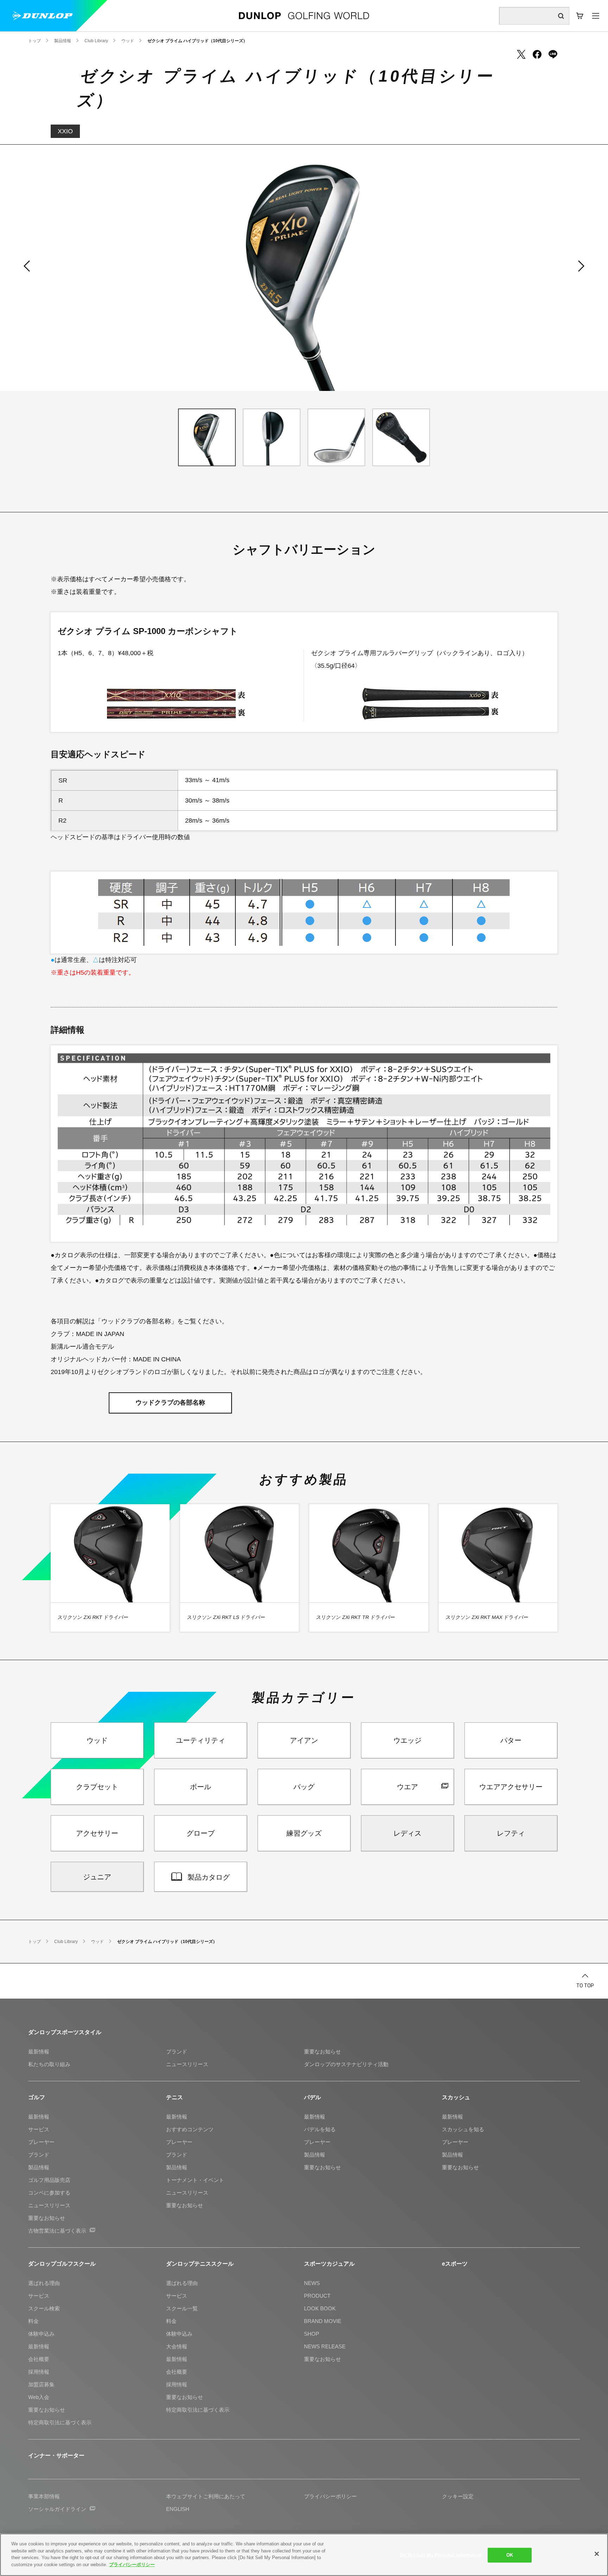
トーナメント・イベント (195, 2180)
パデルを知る (320, 2129)
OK (510, 2555)
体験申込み (41, 2334)
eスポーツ (455, 2264)
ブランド (177, 2052)
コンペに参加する (49, 2193)
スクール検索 (44, 2308)
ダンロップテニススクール (200, 2264)
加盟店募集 (41, 2384)
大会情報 (177, 2346)
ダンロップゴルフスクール (62, 2264)
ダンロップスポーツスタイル (65, 2032)
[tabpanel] (304, 268)
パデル (312, 2097)
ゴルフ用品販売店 (49, 2180)
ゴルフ (37, 2097)
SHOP (312, 2334)
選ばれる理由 (44, 2283)
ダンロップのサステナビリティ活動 (346, 2064)
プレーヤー (41, 2142)
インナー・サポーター (56, 2455)
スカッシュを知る (463, 2129)
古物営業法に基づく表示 (57, 2231)
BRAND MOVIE (323, 2321)
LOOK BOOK (320, 2308)
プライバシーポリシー (132, 2564)
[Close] (597, 2554)
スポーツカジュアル (329, 2264)
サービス (39, 2129)
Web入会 (39, 2397)
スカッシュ (456, 2097)
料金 (33, 2321)
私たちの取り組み (49, 2064)
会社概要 (39, 2359)
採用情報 (39, 2372)
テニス (175, 2097)
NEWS (312, 2283)
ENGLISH (178, 2509)
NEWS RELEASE (325, 2346)
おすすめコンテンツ (190, 2129)
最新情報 (39, 2052)
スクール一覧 (182, 2308)
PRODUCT (317, 2296)
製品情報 (39, 2167)
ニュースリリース (187, 2064)
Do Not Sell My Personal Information (441, 2555)
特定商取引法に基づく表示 (60, 2422)
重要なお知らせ (322, 2052)
